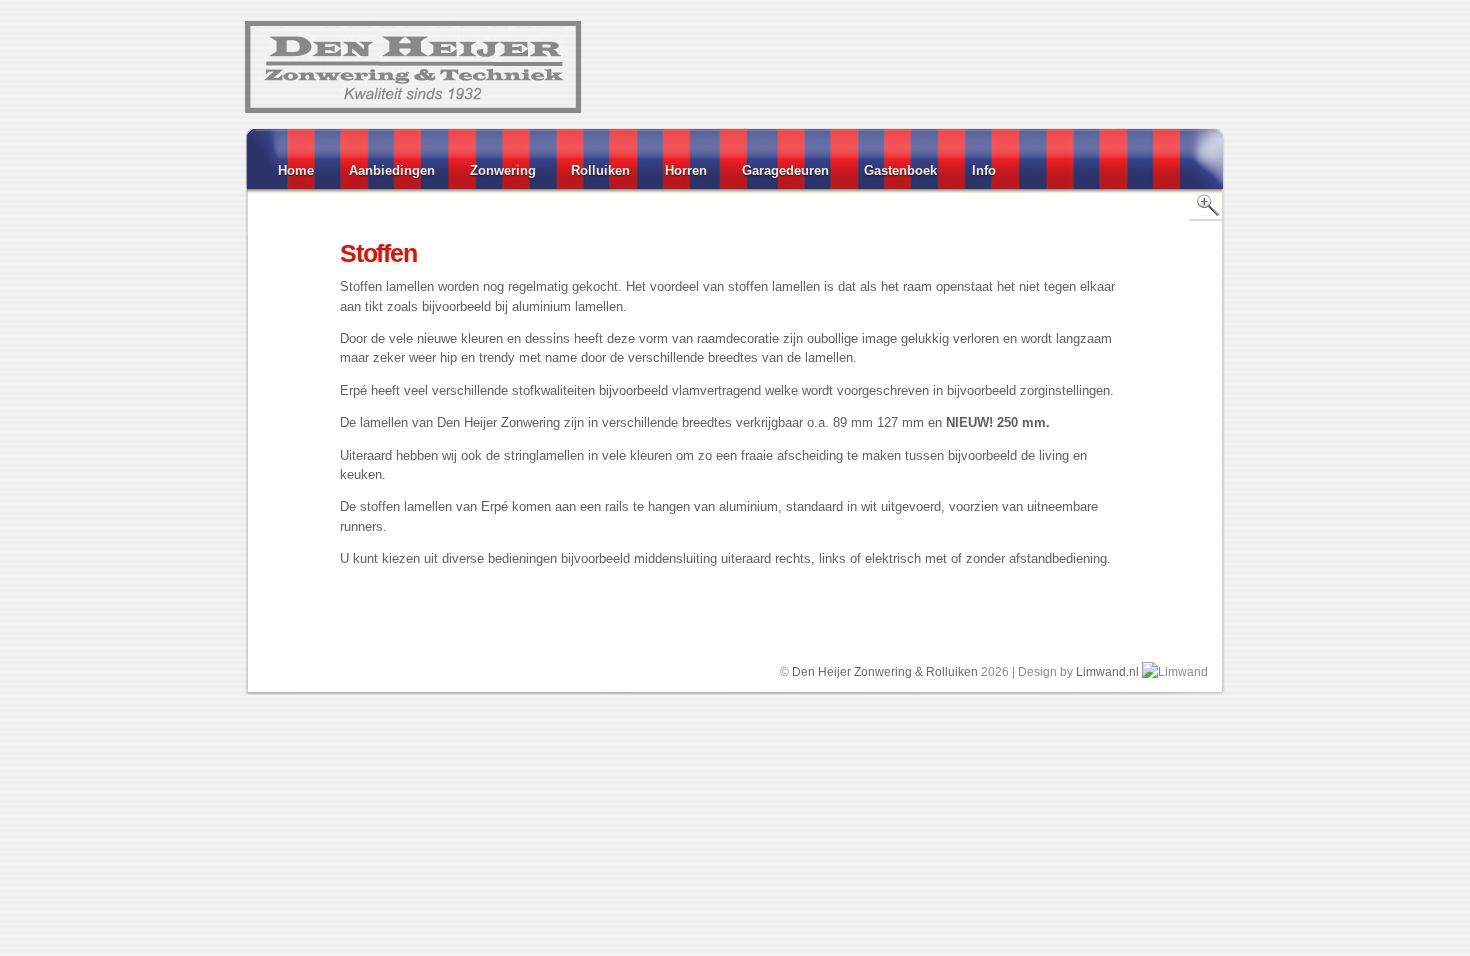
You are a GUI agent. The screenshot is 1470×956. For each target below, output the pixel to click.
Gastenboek (900, 170)
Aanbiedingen (392, 170)
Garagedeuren (785, 170)
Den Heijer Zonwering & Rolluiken (885, 671)
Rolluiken (600, 170)
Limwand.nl (1107, 671)
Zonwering (503, 170)
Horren (686, 170)
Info (984, 170)
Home (296, 170)
